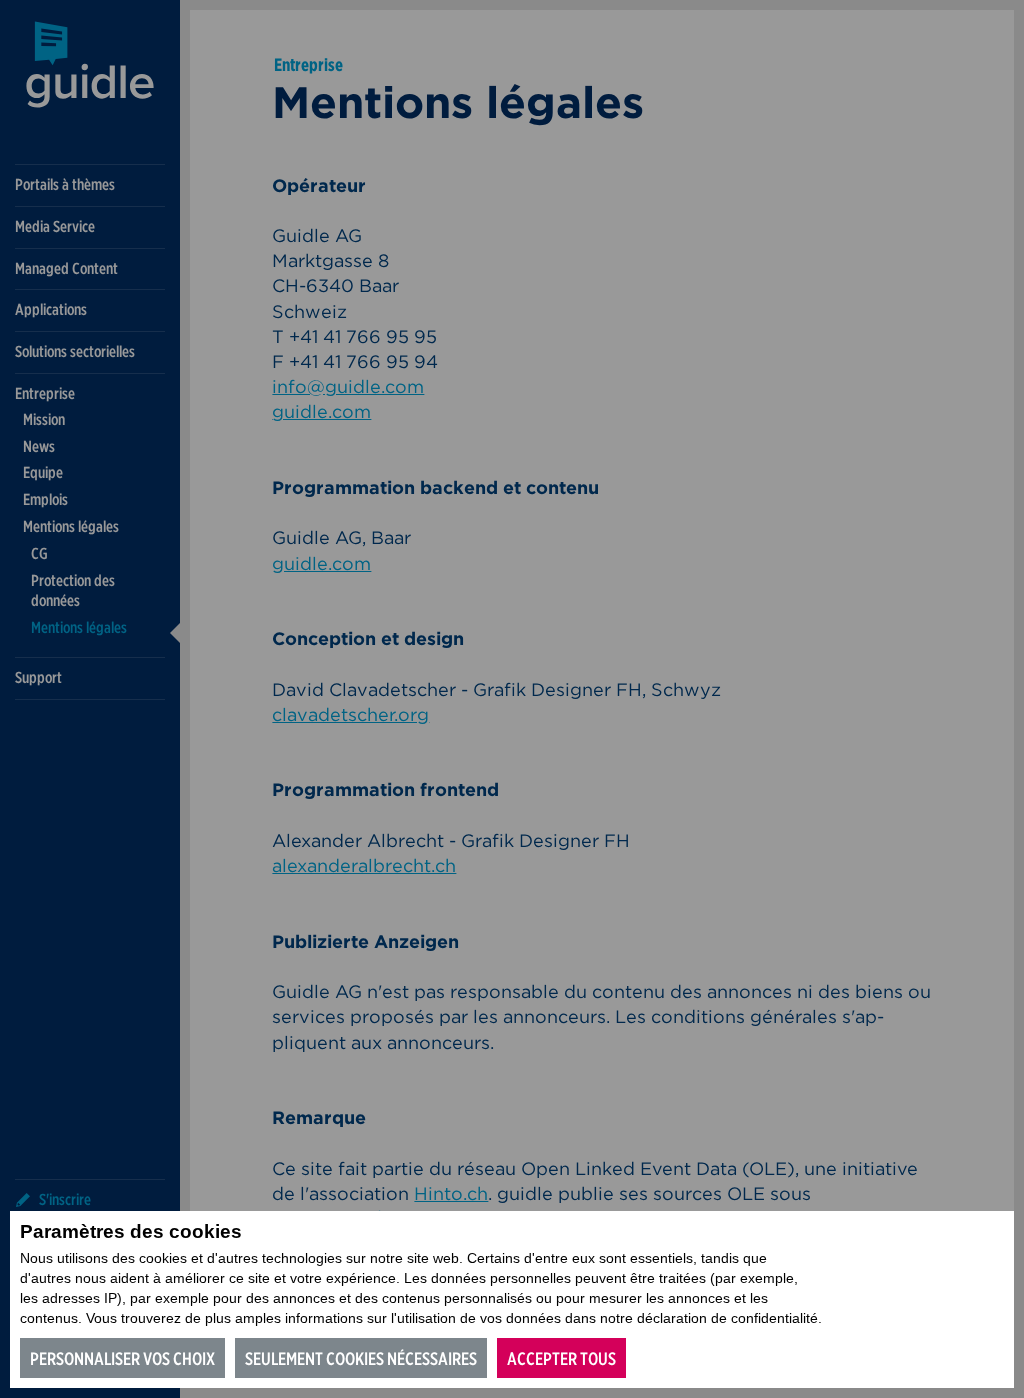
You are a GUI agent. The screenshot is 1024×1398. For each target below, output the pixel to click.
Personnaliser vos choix (122, 1358)
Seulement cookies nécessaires (361, 1358)
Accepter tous (561, 1358)
